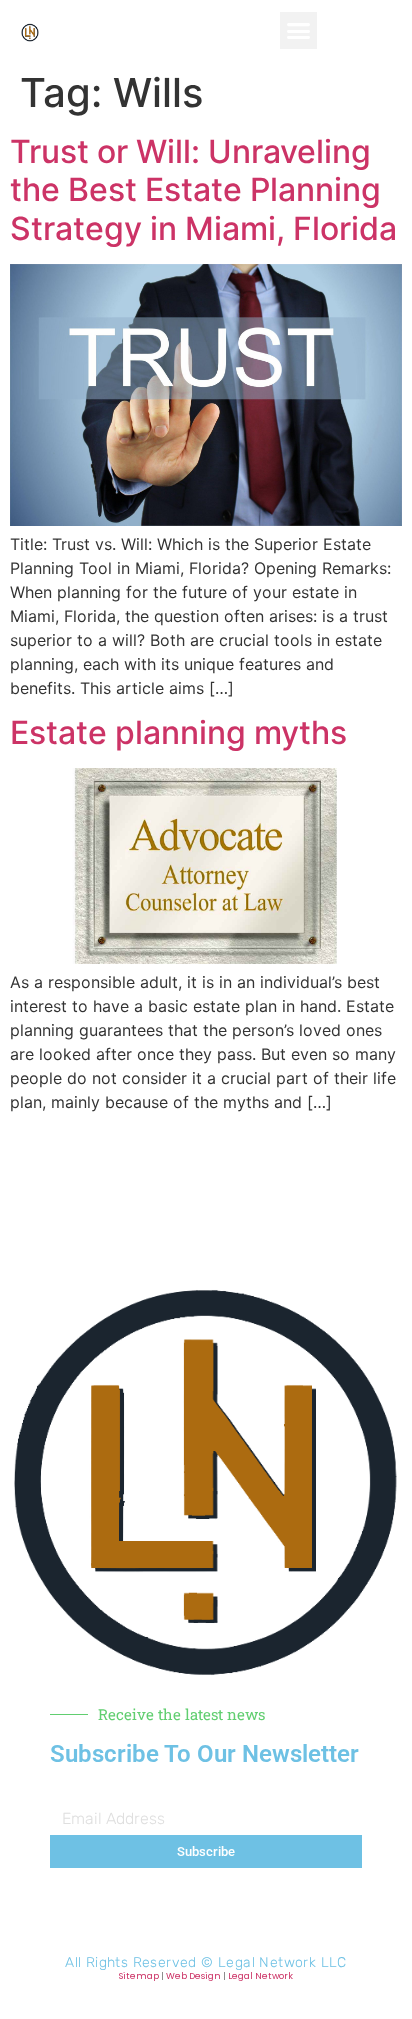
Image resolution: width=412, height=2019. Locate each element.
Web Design (193, 1976)
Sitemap (139, 1976)
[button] (299, 31)
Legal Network (260, 1976)
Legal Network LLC (282, 1962)
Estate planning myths (178, 732)
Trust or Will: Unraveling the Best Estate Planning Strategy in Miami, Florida (203, 190)
